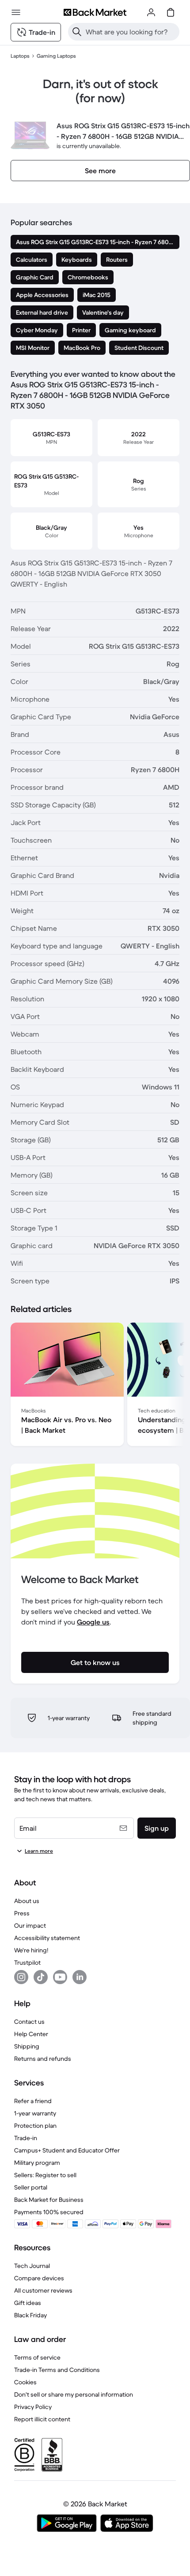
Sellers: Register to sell (45, 2175)
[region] (95, 1386)
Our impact (30, 1925)
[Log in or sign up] (151, 12)
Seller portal (31, 2187)
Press (22, 1913)
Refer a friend (33, 2101)
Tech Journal (32, 2266)
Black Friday (30, 2315)
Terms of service (37, 2357)
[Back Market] (95, 12)
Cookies (25, 2382)
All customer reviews (43, 2290)
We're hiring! (31, 1950)
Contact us (29, 2022)
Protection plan (35, 2126)
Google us (93, 1622)
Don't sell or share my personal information (74, 2394)
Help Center (31, 2034)
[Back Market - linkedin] (80, 1977)
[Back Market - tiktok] (41, 1977)
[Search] (77, 32)
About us (27, 1901)
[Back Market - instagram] (21, 1977)
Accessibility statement (47, 1938)
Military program (37, 2163)
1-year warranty (35, 2113)
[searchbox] (131, 32)
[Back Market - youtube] (60, 1977)
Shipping (27, 2046)
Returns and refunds (43, 2059)
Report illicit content (42, 2419)
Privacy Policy (33, 2407)
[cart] (171, 12)
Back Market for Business (49, 2200)
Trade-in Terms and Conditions (57, 2370)
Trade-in (26, 2138)
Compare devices (39, 2278)
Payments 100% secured (49, 2212)
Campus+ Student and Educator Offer (67, 2150)
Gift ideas (28, 2303)
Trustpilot (27, 1963)
